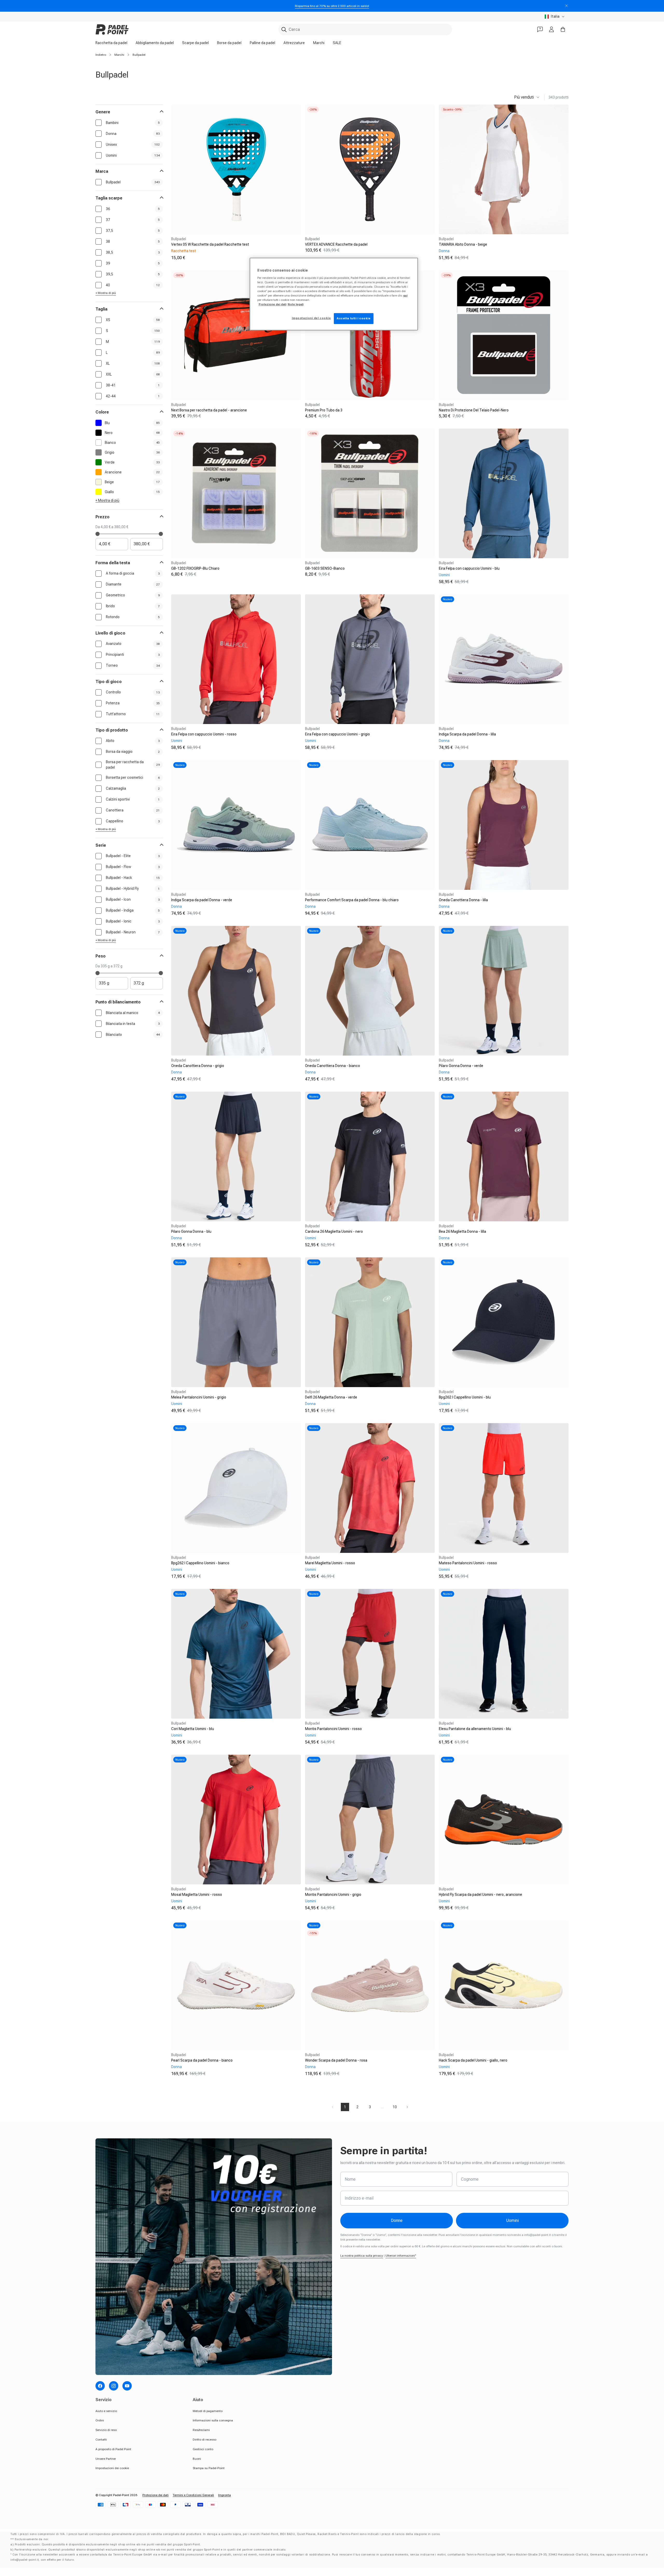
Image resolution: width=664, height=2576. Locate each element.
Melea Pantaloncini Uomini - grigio (199, 1397)
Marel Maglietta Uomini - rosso (330, 1563)
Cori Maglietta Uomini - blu (193, 1729)
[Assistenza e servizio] (540, 29)
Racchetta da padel (111, 43)
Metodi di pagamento (208, 2411)
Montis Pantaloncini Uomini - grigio (333, 1895)
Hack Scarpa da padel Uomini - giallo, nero (473, 2060)
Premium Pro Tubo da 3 (324, 410)
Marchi (319, 43)
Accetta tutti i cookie (354, 318)
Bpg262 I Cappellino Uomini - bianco (200, 1563)
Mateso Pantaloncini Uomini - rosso (468, 1563)
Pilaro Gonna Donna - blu (191, 1231)
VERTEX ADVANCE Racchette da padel (336, 244)
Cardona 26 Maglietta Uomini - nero (334, 1231)
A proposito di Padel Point (113, 2449)
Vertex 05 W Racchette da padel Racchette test (210, 244)
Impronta (224, 2495)
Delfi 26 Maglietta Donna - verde (331, 1397)
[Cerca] (284, 30)
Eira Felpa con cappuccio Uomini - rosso (204, 734)
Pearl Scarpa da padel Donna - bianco (202, 2060)
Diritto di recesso (205, 2440)
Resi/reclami (201, 2430)
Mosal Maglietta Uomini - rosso (197, 1895)
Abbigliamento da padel (155, 43)
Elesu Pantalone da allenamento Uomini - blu (475, 1729)
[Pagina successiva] (407, 2107)
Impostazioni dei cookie (112, 2468)
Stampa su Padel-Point (209, 2468)
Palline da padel (262, 43)
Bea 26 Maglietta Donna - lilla (462, 1231)
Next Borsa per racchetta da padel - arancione (209, 410)
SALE (337, 43)
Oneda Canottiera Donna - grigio (198, 1066)
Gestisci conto (203, 2449)
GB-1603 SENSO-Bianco (325, 568)
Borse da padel (229, 43)
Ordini (100, 2420)
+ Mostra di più (106, 293)
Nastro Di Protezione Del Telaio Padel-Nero (474, 410)
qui (405, 295)
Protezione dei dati (155, 2495)
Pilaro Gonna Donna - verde (461, 1066)
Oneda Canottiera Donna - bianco (333, 1066)
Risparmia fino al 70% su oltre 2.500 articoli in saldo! (332, 6)
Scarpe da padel (195, 43)
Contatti (101, 2440)
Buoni (197, 2459)
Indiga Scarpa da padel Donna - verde (202, 900)
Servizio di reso (106, 2430)
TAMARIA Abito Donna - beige (463, 244)
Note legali (296, 304)
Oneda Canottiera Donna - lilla (463, 900)
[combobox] (365, 29)
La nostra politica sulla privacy (362, 2256)
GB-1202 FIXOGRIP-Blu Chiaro (195, 568)
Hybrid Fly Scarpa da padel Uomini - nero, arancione (480, 1895)
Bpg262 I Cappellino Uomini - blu (465, 1397)
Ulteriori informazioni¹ (401, 2256)
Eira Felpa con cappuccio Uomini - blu (469, 568)
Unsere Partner (106, 2459)
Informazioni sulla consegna (213, 2420)
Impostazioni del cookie (311, 318)
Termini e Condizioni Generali (193, 2495)
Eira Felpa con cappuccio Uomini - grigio (337, 734)
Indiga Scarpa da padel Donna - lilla (467, 734)
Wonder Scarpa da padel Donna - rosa (336, 2060)
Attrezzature (294, 43)
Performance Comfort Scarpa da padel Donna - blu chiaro (352, 900)
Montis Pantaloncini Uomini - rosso (333, 1729)
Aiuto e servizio (106, 2411)
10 (395, 2107)
